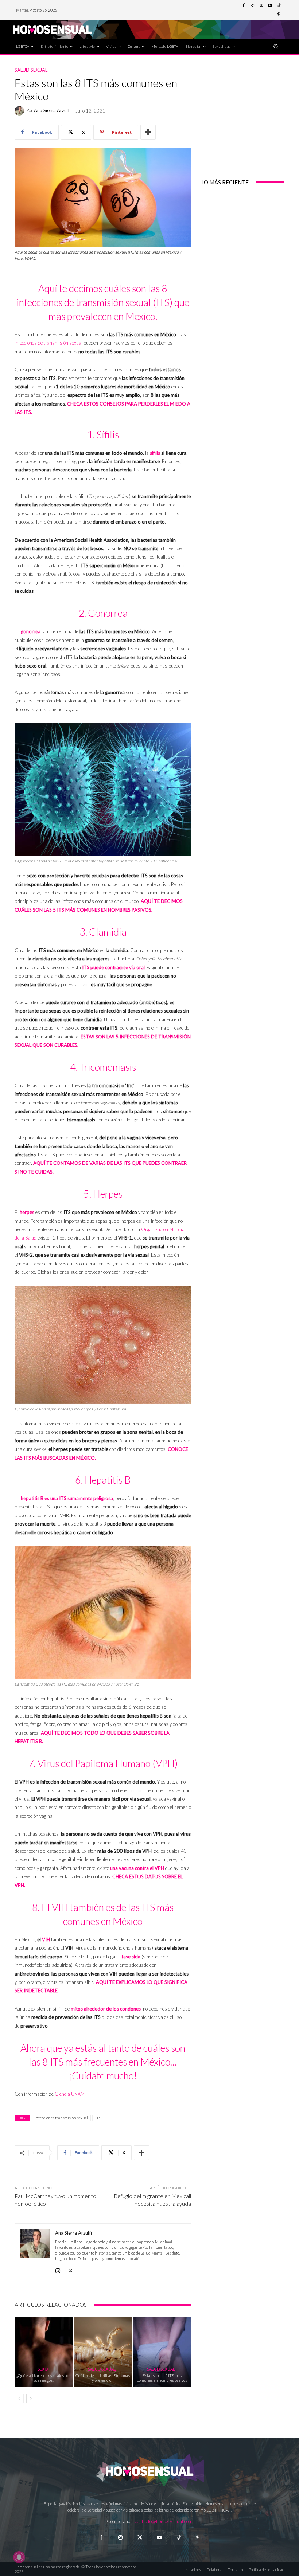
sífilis (155, 453)
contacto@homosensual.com (164, 2521)
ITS (98, 2118)
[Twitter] (261, 6)
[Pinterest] (279, 15)
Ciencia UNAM (70, 2094)
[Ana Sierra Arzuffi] (20, 111)
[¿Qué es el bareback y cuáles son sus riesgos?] (44, 2351)
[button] (276, 46)
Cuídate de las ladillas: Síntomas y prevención (103, 2378)
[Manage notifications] (19, 2557)
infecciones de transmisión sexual (48, 343)
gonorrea (31, 631)
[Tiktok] (178, 2538)
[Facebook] (244, 6)
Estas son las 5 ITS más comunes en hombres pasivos (162, 2378)
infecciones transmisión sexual (61, 2118)
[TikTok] (279, 6)
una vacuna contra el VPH (137, 1868)
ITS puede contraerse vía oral (113, 967)
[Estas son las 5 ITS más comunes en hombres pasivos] (162, 2351)
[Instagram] (252, 6)
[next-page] (31, 2399)
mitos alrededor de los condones (106, 2009)
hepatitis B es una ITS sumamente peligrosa (67, 1498)
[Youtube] (270, 6)
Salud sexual (31, 70)
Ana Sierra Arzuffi (52, 111)
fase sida (131, 1957)
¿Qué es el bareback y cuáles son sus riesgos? (44, 2378)
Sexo (43, 2369)
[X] (71, 2269)
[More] (148, 132)
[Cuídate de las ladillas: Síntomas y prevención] (103, 2351)
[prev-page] (19, 2399)
